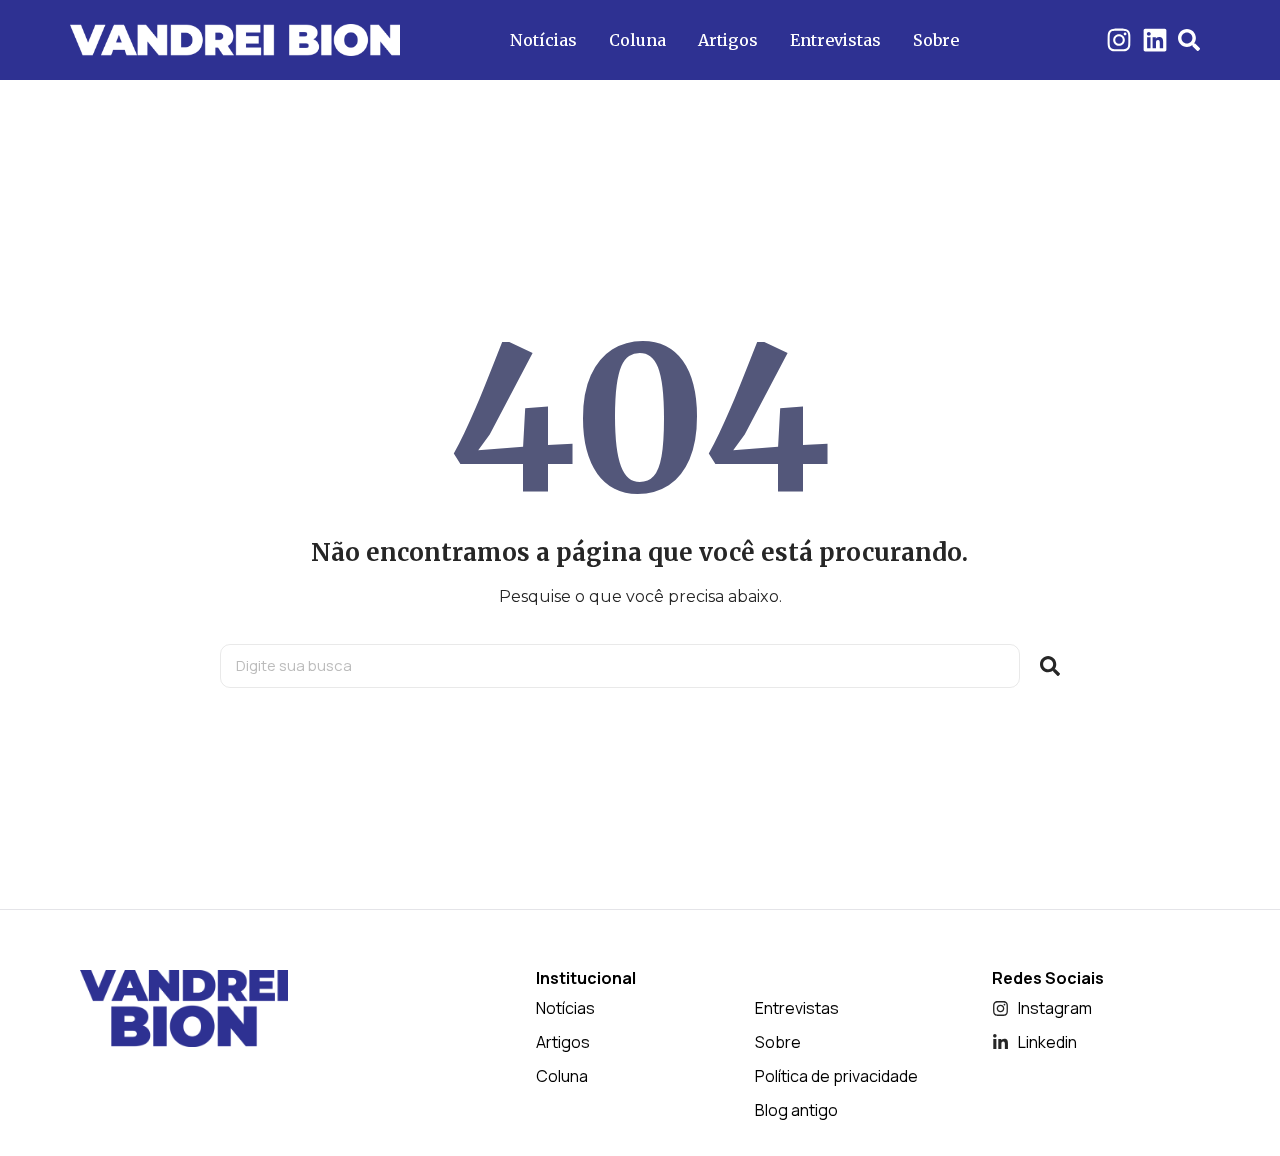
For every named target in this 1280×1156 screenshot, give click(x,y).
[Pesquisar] (1050, 666)
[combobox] (620, 666)
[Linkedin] (1155, 40)
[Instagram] (1119, 40)
